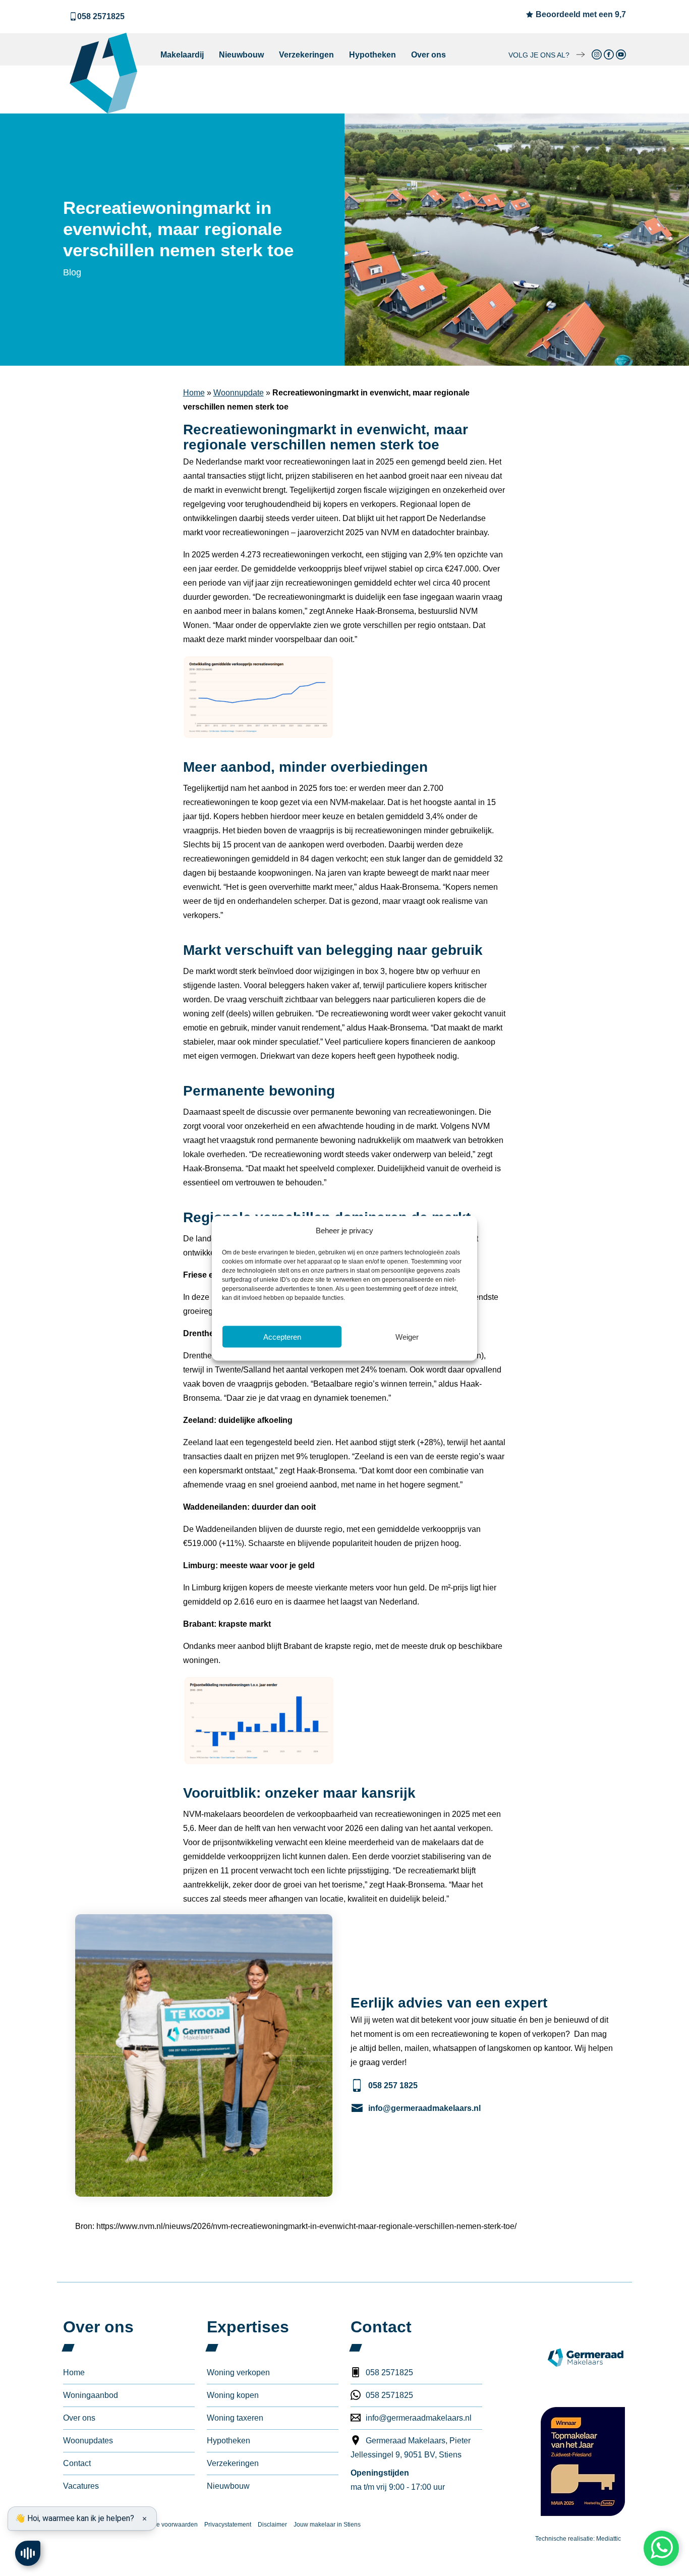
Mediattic (609, 2539)
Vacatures (81, 2486)
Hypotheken (372, 55)
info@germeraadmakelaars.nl (424, 2108)
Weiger (407, 1336)
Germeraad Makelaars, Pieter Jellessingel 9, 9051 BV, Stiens (411, 2448)
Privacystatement (228, 2525)
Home (194, 393)
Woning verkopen (238, 2372)
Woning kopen (233, 2395)
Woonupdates (88, 2441)
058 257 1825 (393, 2085)
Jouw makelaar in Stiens (327, 2525)
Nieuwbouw (241, 55)
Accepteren (282, 1336)
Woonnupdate (239, 393)
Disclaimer (272, 2525)
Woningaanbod (91, 2395)
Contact (77, 2463)
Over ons (428, 55)
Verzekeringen (306, 55)
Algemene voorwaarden (165, 2525)
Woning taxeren (235, 2418)
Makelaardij (182, 55)
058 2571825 (101, 16)
